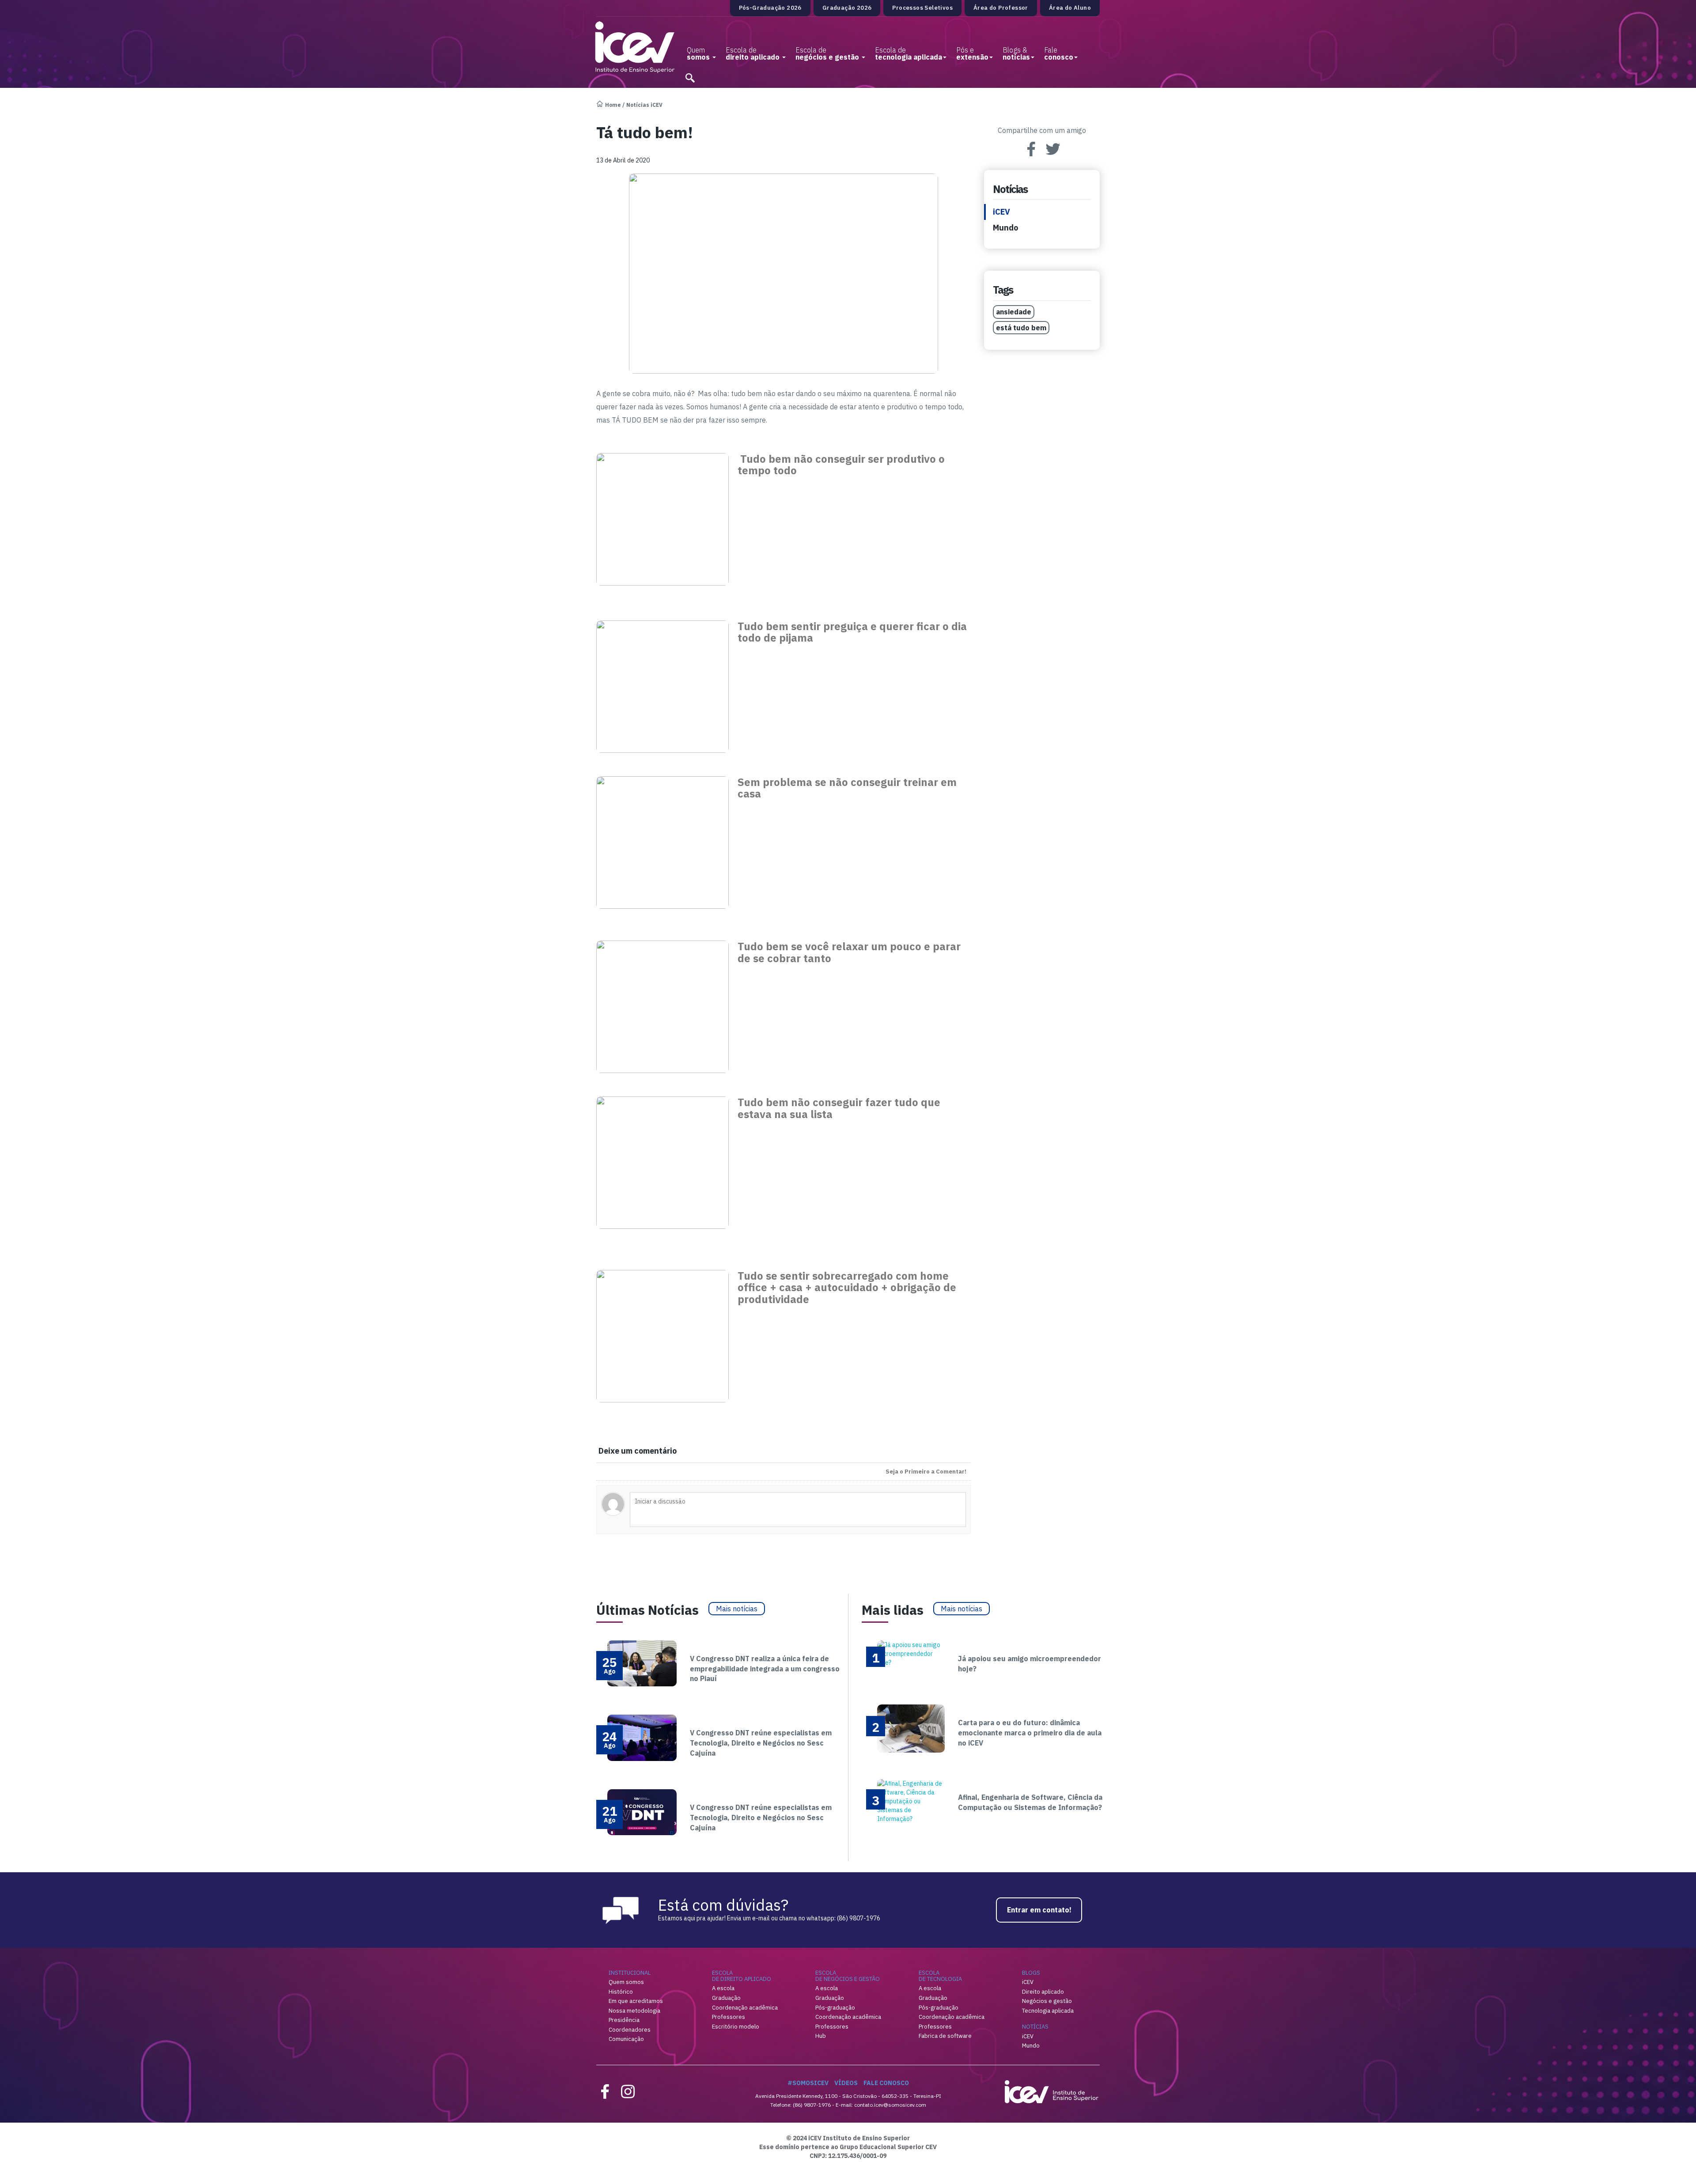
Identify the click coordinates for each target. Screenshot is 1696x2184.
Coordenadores (630, 2030)
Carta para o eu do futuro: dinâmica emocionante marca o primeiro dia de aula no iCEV (1030, 1733)
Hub (821, 2036)
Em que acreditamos (636, 2001)
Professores (729, 2017)
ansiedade (1014, 312)
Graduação (726, 1998)
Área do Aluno (1070, 8)
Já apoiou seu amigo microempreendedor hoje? (1030, 1664)
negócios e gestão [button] (828, 53)
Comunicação (626, 2039)
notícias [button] (1016, 53)
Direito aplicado (1043, 1992)
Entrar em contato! (1039, 1910)
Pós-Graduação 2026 (770, 8)
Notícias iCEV (644, 105)
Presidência (624, 2020)
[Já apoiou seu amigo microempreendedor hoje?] (911, 1653)
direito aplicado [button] (753, 53)
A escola (723, 1988)
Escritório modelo (736, 2027)
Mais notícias (737, 1609)
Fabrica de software (945, 2036)
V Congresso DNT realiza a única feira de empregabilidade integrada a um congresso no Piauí (765, 1669)
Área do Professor (1001, 8)
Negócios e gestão (1047, 2001)
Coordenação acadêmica (745, 2008)
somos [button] (699, 53)
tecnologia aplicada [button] (909, 53)
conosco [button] (1059, 53)
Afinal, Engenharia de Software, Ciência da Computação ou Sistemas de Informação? (1030, 1802)
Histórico (621, 1992)
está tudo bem (1021, 328)
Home (613, 105)
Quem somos (626, 1982)
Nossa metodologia (634, 2011)
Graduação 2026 (847, 8)
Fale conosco (886, 2083)
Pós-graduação (835, 2008)
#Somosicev (808, 2083)
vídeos (846, 2083)
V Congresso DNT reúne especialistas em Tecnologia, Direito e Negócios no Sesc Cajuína (761, 1743)
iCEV (1001, 212)
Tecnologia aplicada (1048, 2011)
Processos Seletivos (922, 8)
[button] (690, 75)
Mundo (1005, 228)
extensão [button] (972, 53)
